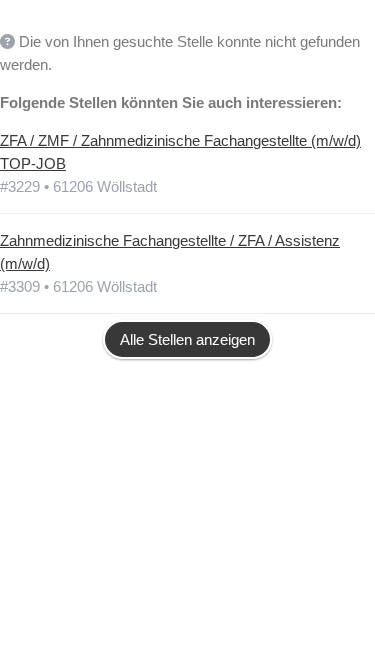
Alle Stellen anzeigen (187, 339)
